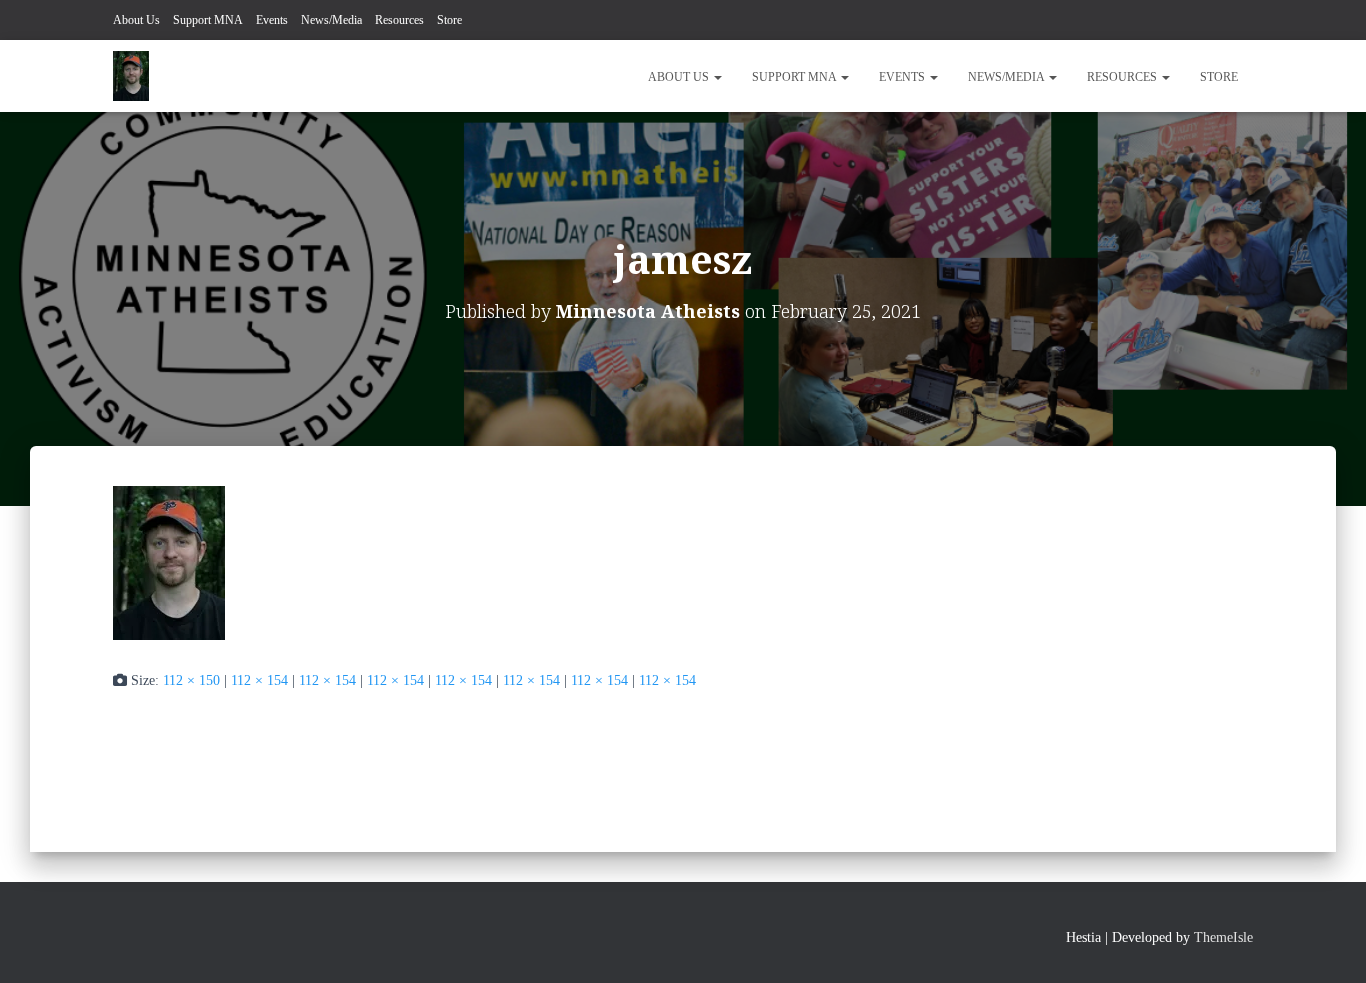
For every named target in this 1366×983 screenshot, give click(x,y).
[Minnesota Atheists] (131, 76)
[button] (717, 77)
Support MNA (208, 20)
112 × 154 (259, 680)
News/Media (331, 20)
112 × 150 (191, 680)
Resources (399, 20)
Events (272, 20)
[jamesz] (169, 561)
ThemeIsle (1223, 937)
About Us (136, 20)
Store (449, 20)
